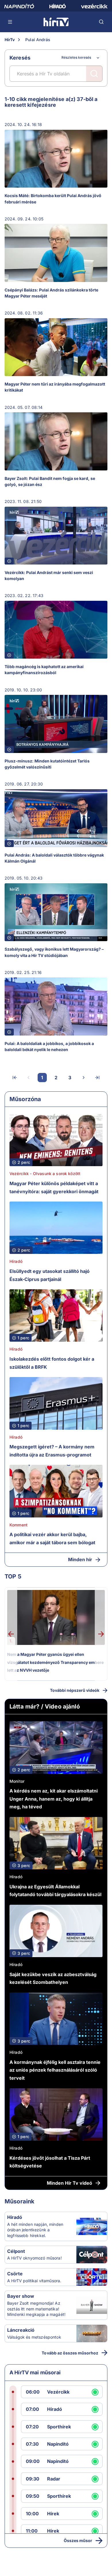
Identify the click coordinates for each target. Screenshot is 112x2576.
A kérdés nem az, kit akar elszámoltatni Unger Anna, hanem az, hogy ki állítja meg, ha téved (54, 1799)
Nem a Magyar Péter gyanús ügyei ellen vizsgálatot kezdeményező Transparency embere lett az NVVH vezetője (55, 1662)
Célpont (16, 2251)
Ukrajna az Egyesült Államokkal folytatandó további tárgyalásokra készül (55, 1891)
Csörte (15, 2274)
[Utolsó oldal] (97, 1078)
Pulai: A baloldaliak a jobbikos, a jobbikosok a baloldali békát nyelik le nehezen (49, 1046)
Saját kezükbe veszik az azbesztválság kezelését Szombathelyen (53, 1978)
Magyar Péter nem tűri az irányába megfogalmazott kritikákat (55, 387)
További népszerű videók (75, 1690)
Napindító (58, 2444)
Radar (54, 2479)
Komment (19, 1525)
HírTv (10, 40)
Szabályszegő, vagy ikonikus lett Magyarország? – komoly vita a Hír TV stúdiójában (54, 952)
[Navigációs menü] (10, 22)
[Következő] (84, 1078)
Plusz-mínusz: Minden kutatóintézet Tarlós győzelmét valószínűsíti (47, 764)
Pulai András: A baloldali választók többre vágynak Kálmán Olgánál (54, 858)
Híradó (16, 1261)
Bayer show (21, 2296)
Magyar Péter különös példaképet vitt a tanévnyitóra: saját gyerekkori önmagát (54, 1187)
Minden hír (80, 1559)
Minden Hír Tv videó (69, 2183)
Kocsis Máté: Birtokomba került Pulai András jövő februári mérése (53, 199)
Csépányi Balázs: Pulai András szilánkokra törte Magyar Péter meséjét (51, 293)
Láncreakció (21, 2330)
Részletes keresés (76, 57)
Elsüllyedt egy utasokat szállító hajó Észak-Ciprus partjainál (50, 1275)
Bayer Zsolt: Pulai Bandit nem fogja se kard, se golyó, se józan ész (50, 481)
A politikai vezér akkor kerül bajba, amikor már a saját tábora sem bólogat (52, 1538)
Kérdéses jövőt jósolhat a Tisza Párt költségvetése (50, 2162)
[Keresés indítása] (94, 74)
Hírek (53, 2514)
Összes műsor (78, 2540)
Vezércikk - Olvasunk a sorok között (45, 1173)
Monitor (17, 1781)
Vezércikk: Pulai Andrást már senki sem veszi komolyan (49, 575)
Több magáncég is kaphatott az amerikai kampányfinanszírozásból (44, 670)
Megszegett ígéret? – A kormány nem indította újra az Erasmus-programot (52, 1451)
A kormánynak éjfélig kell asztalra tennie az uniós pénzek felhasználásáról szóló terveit (55, 2070)
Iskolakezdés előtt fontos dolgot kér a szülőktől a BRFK (52, 1363)
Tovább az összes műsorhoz (70, 2353)
